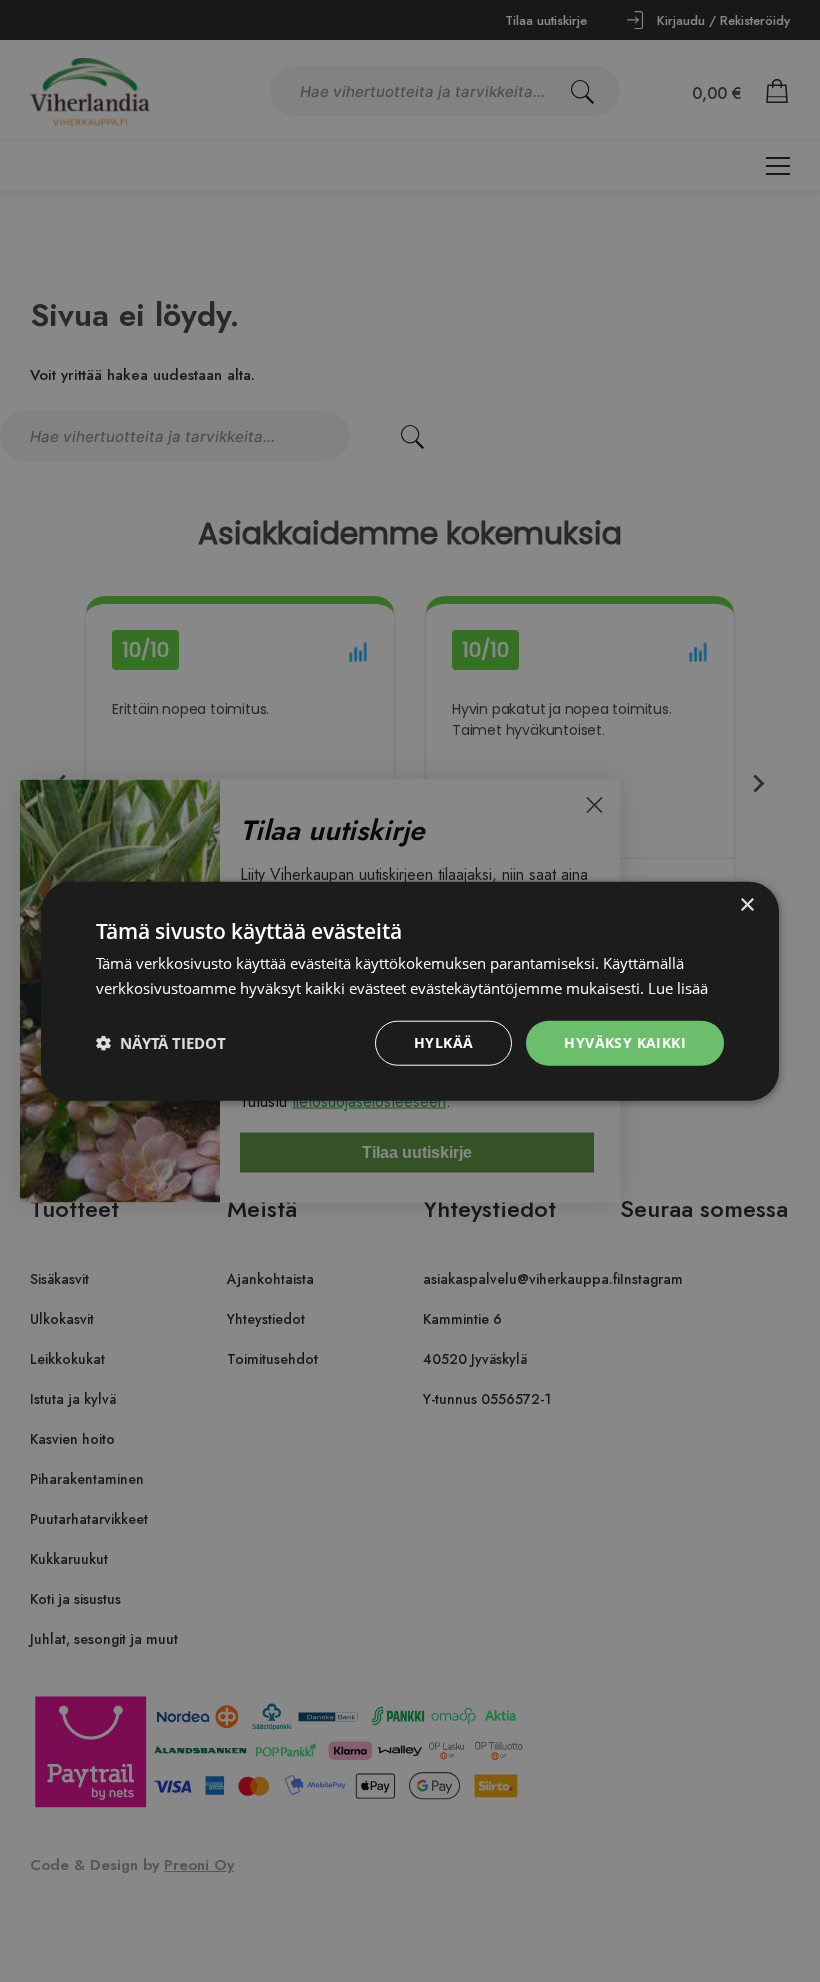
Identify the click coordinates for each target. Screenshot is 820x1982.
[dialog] (410, 991)
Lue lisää (678, 988)
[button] (161, 1043)
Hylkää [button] (443, 1042)
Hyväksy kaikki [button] (625, 1042)
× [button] (746, 905)
